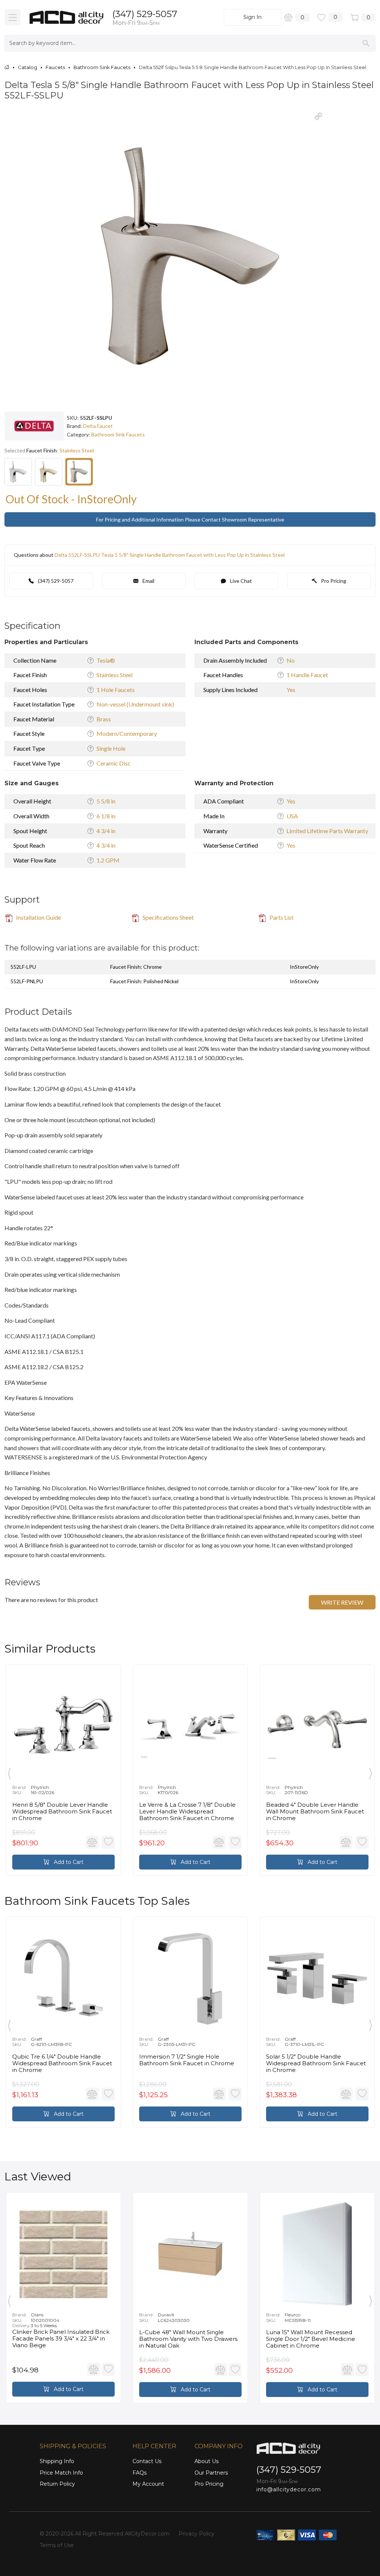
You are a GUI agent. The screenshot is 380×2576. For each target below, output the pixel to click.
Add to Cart (68, 1862)
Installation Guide (38, 917)
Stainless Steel (114, 675)
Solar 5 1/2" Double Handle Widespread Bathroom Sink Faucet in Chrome (316, 2063)
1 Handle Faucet (307, 675)
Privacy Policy (196, 2534)
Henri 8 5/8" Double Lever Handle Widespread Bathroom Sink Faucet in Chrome (62, 1812)
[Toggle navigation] (12, 17)
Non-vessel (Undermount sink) (135, 704)
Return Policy (57, 2484)
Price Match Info (61, 2473)
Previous (9, 1772)
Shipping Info (57, 2461)
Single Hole (111, 748)
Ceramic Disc (114, 763)
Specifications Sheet (168, 917)
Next (371, 1772)
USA (292, 816)
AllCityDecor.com (147, 2534)
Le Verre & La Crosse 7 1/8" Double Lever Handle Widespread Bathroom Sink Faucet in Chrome (187, 1812)
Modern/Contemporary (127, 733)
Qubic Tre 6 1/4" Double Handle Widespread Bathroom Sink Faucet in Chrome (62, 2063)
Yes (291, 690)
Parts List (281, 917)
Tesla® (106, 660)
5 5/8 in (106, 801)
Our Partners (211, 2473)
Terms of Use (57, 2545)
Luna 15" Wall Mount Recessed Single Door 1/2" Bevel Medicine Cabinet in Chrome (311, 2339)
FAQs (140, 2473)
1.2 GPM (108, 860)
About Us (207, 2461)
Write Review (342, 1602)
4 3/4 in (106, 831)
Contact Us (147, 2461)
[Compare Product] (92, 1842)
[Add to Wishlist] (108, 1842)
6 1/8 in (106, 816)
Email (148, 581)
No (291, 660)
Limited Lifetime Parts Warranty (327, 831)
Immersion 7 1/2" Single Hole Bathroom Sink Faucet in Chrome (187, 2060)
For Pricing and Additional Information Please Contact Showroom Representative (190, 519)
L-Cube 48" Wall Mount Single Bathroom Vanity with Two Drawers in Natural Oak (188, 2339)
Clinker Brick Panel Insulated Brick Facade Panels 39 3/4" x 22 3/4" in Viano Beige (61, 2339)
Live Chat (240, 581)
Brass (104, 719)
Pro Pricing (333, 581)
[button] (318, 116)
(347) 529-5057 (145, 14)
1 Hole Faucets (116, 690)
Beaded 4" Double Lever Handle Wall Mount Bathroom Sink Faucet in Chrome (315, 1812)
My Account (148, 2484)
